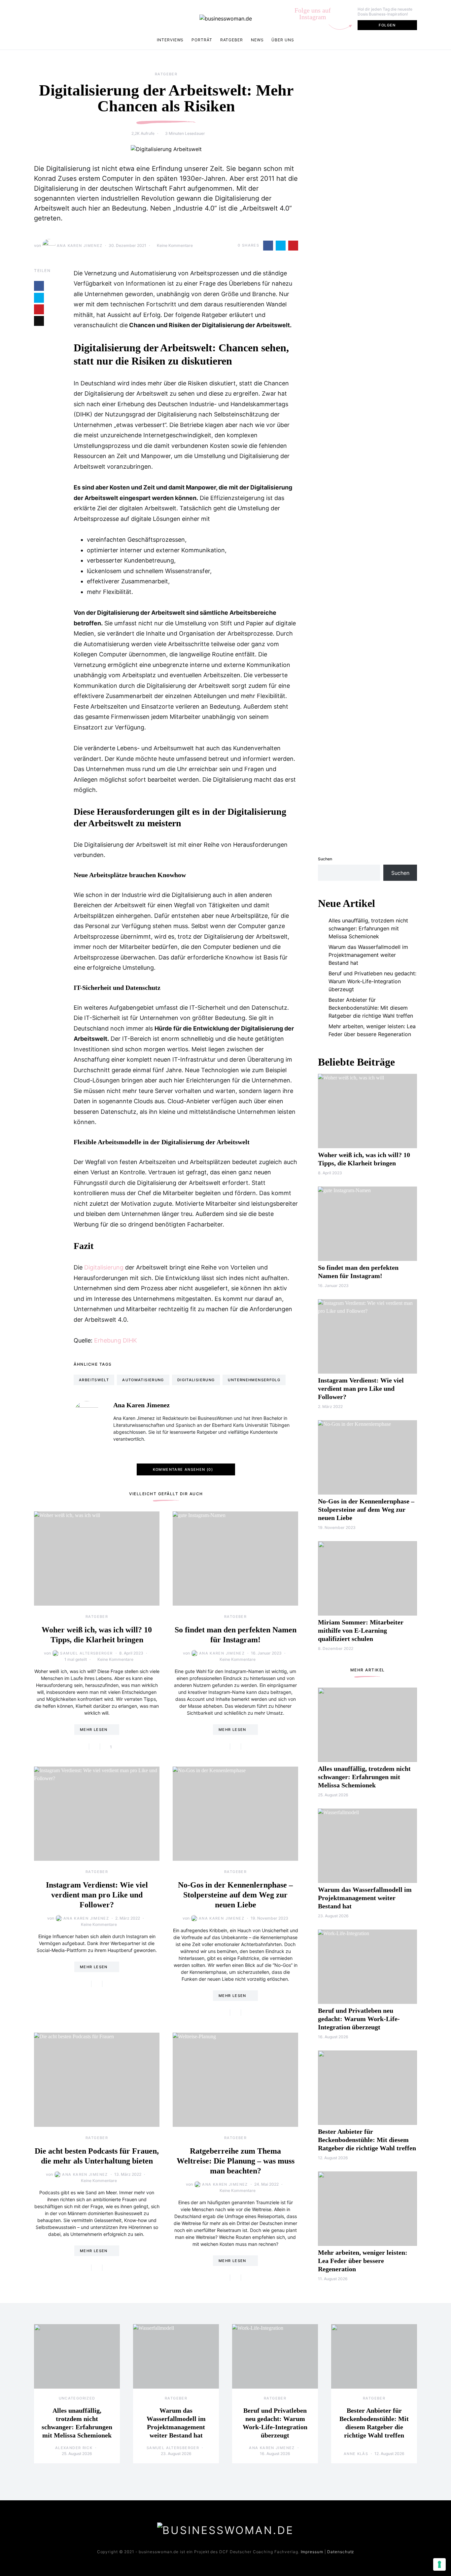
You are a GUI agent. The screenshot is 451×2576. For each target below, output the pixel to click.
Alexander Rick (74, 2448)
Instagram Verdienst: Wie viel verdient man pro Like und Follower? (97, 1895)
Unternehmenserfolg (254, 1380)
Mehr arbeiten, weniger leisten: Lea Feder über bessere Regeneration (372, 1030)
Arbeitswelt (94, 1380)
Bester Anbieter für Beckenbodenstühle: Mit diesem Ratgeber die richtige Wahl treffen (371, 1008)
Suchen (325, 859)
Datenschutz (341, 2552)
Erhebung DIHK (116, 1340)
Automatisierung (143, 1380)
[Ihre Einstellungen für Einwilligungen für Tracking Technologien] (439, 2564)
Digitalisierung (104, 1267)
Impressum (312, 2552)
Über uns (283, 40)
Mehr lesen (94, 1730)
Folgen (387, 25)
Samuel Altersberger (86, 1653)
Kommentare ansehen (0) (183, 1469)
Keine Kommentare (175, 245)
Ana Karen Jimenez (80, 246)
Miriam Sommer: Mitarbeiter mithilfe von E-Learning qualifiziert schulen (361, 1630)
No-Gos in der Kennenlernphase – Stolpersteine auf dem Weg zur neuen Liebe (235, 1895)
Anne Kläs (356, 2454)
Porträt (202, 40)
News (257, 40)
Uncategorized (77, 2398)
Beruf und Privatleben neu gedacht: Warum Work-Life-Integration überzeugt (372, 981)
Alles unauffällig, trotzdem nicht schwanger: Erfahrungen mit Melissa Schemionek (368, 928)
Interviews (170, 40)
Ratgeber (232, 40)
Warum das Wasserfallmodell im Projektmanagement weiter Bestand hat (368, 955)
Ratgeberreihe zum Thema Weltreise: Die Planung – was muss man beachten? (236, 2161)
